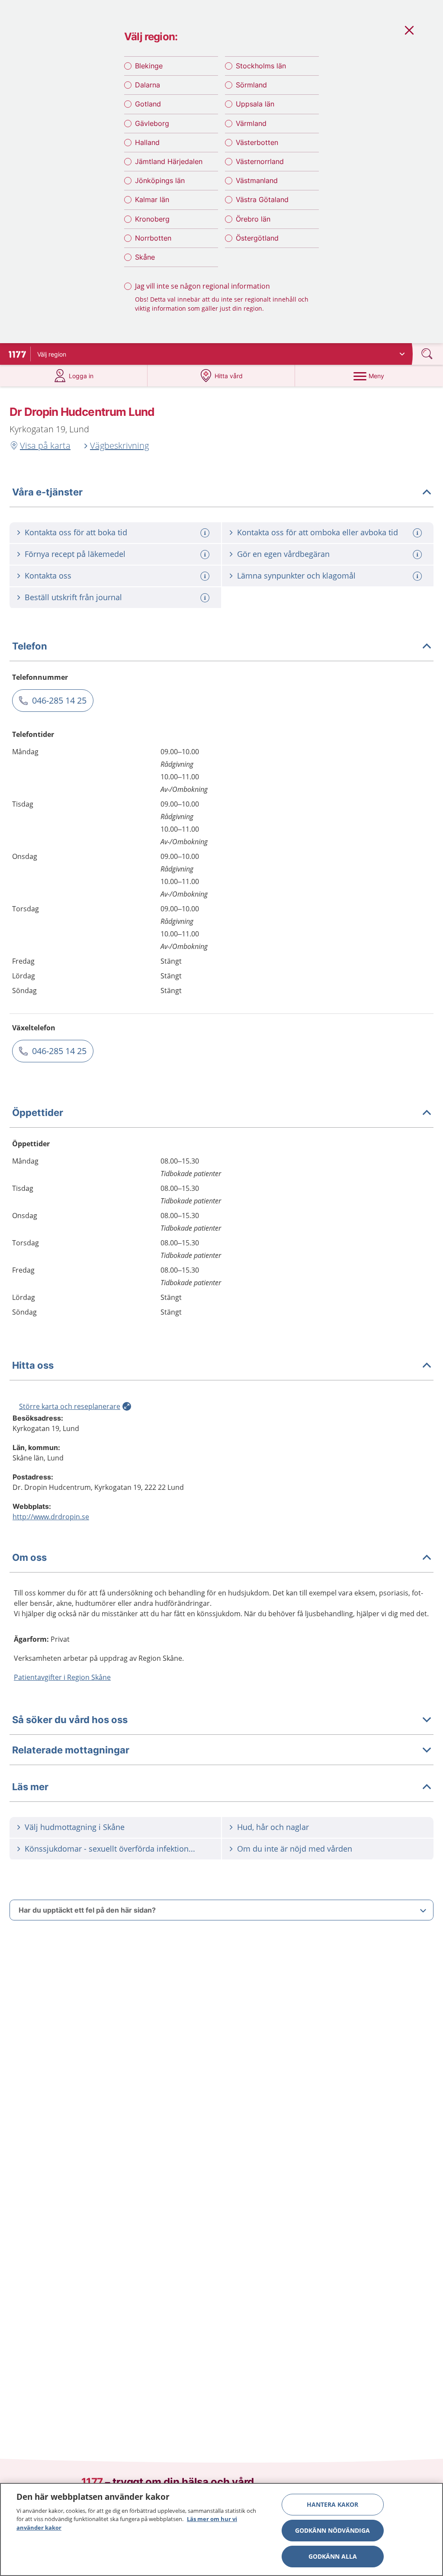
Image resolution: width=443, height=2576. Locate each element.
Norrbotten (153, 238)
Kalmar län (152, 199)
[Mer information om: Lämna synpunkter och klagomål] (418, 576)
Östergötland (257, 238)
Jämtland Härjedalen (169, 161)
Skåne (145, 257)
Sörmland (251, 85)
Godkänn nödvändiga (332, 2530)
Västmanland (257, 180)
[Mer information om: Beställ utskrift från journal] (206, 598)
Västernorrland (260, 161)
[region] (221, 2529)
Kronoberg (152, 219)
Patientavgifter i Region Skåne (62, 1677)
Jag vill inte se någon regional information (202, 286)
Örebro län (253, 219)
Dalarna (148, 85)
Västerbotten (257, 142)
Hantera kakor (332, 2504)
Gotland (148, 104)
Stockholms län (261, 66)
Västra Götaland (262, 199)
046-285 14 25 (59, 700)
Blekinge (149, 66)
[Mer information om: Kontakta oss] (206, 576)
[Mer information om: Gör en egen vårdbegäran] (418, 555)
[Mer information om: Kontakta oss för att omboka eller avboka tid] (418, 533)
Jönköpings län (160, 180)
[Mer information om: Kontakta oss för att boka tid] (206, 533)
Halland (147, 142)
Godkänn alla (333, 2556)
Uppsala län (255, 104)
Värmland (251, 123)
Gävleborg (152, 123)
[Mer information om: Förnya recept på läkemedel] (206, 555)
